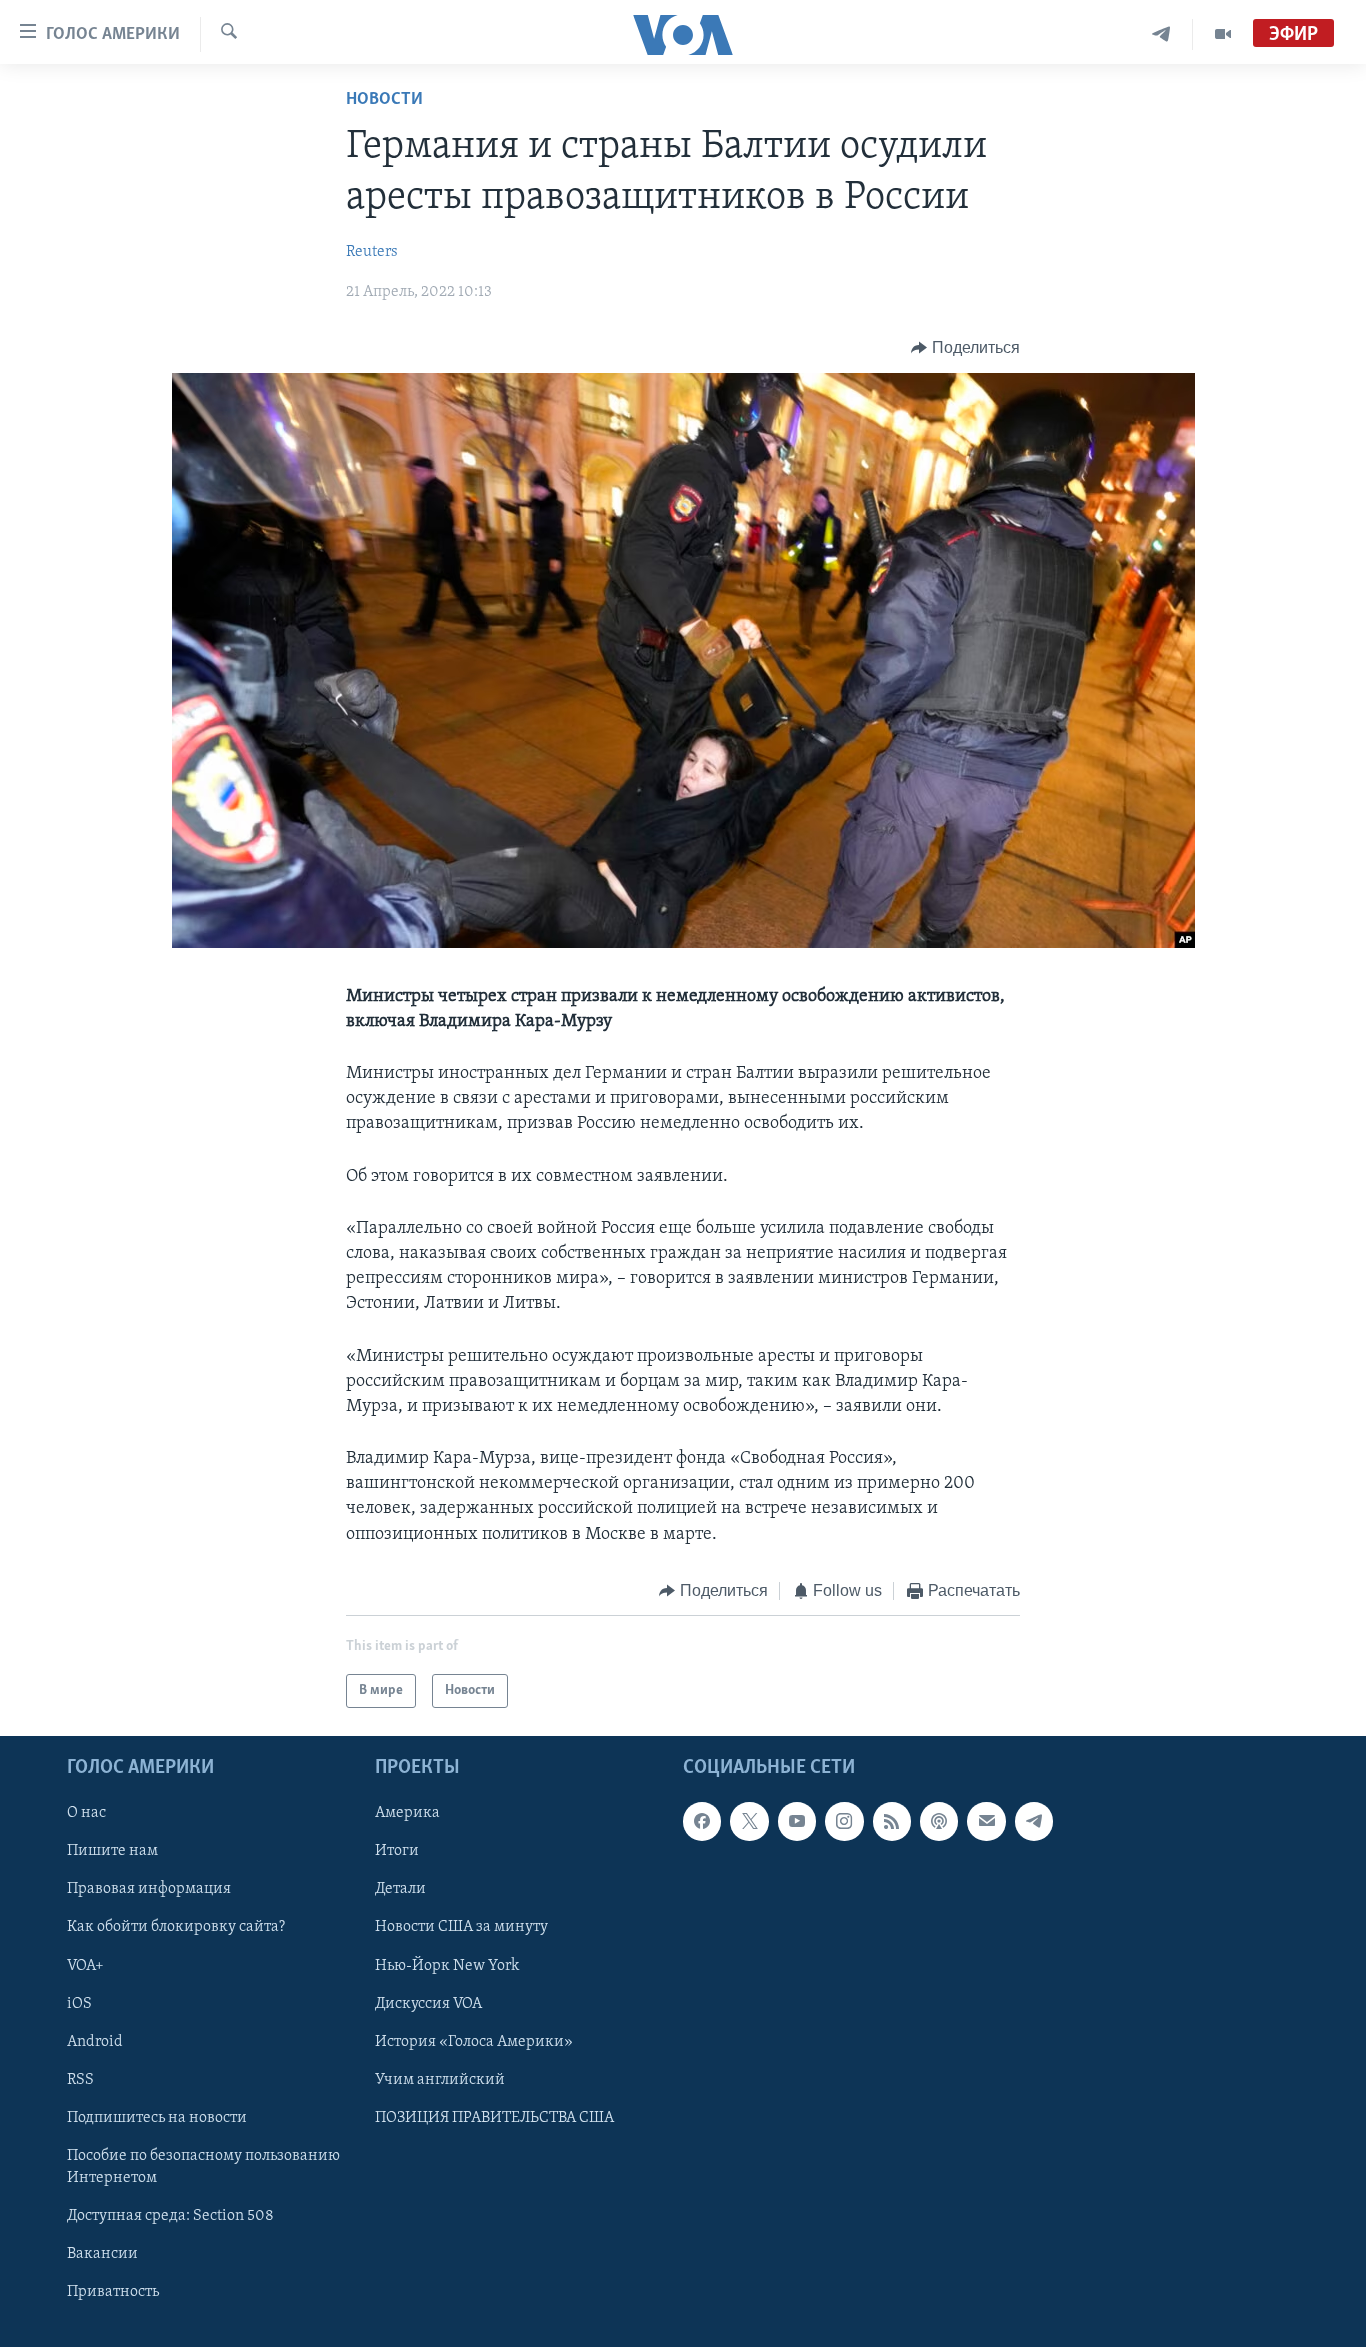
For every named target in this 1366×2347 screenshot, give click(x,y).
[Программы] (1223, 34)
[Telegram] (1161, 34)
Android (95, 2042)
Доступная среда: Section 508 (170, 2216)
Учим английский (440, 2080)
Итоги (397, 1852)
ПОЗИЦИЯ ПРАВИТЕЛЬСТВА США (494, 2118)
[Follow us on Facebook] (702, 1822)
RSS (80, 2080)
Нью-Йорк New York (447, 1966)
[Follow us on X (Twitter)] (749, 1822)
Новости (384, 100)
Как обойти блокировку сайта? (176, 1928)
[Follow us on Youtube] (797, 1822)
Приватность (113, 2292)
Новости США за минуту (461, 1928)
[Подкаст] (939, 1822)
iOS (79, 2004)
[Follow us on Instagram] (844, 1822)
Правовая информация (149, 1890)
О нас (86, 1814)
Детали (400, 1890)
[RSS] (892, 1822)
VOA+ (85, 1966)
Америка (407, 1814)
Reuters (372, 252)
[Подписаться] (986, 1822)
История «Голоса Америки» (474, 2042)
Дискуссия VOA (428, 2004)
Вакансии (102, 2254)
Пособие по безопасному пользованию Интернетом (203, 2167)
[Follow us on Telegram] (1034, 1822)
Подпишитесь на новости (157, 2118)
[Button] (965, 348)
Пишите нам (112, 1852)
